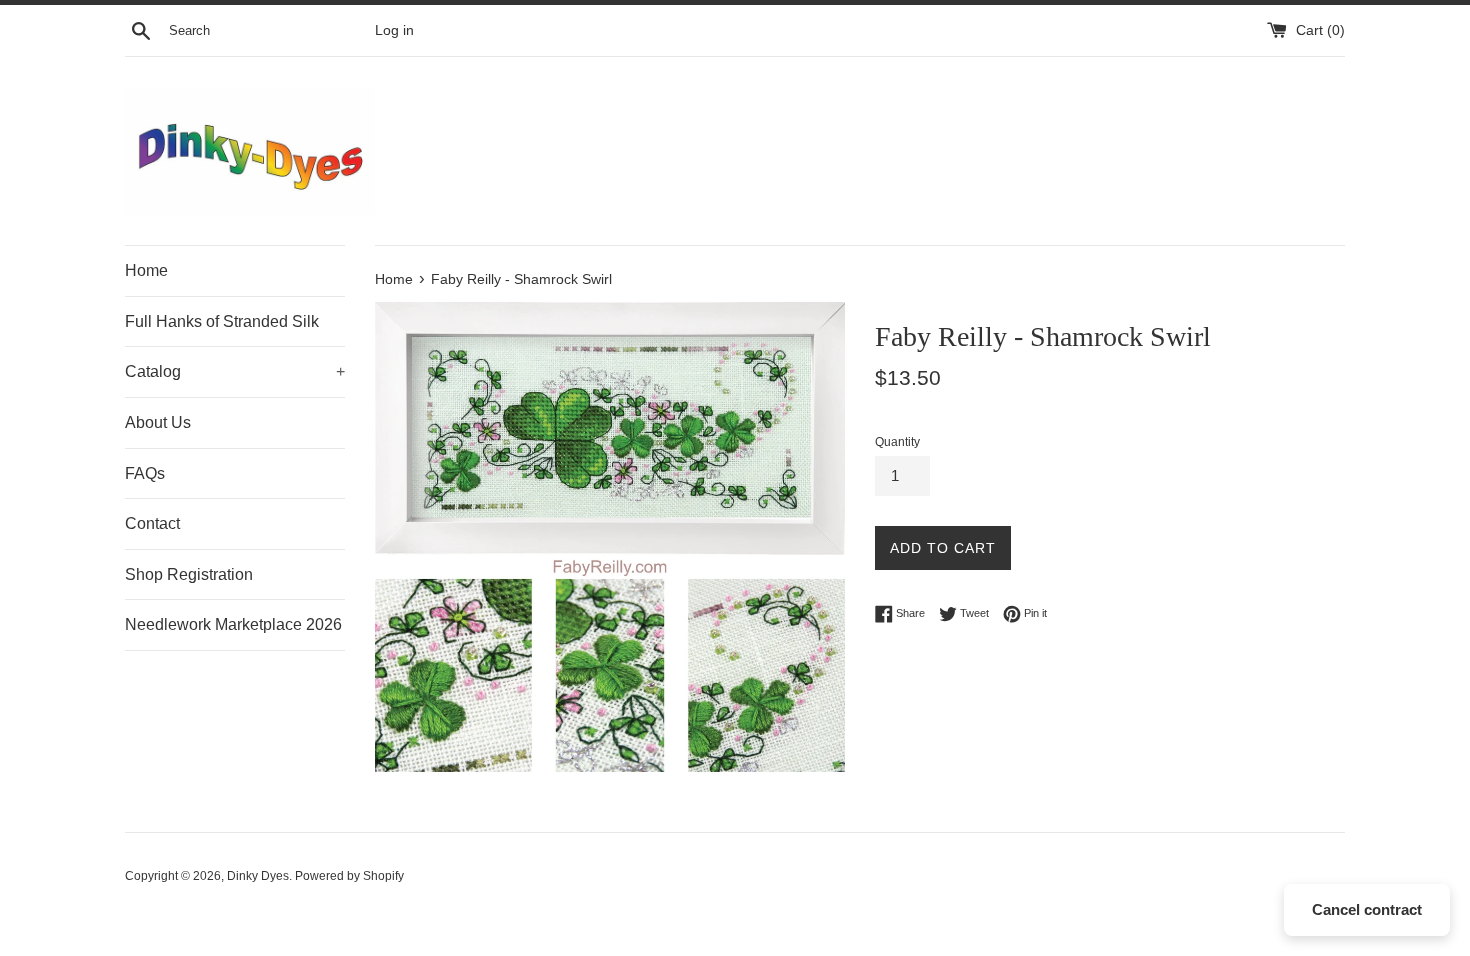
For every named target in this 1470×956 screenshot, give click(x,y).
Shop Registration (189, 574)
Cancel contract (1367, 909)
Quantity (897, 442)
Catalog (235, 371)
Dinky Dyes (258, 876)
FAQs (145, 473)
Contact (152, 523)
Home (146, 270)
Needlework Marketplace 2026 (233, 624)
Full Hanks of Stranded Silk (222, 321)
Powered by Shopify (349, 876)
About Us (158, 422)
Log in (394, 30)
